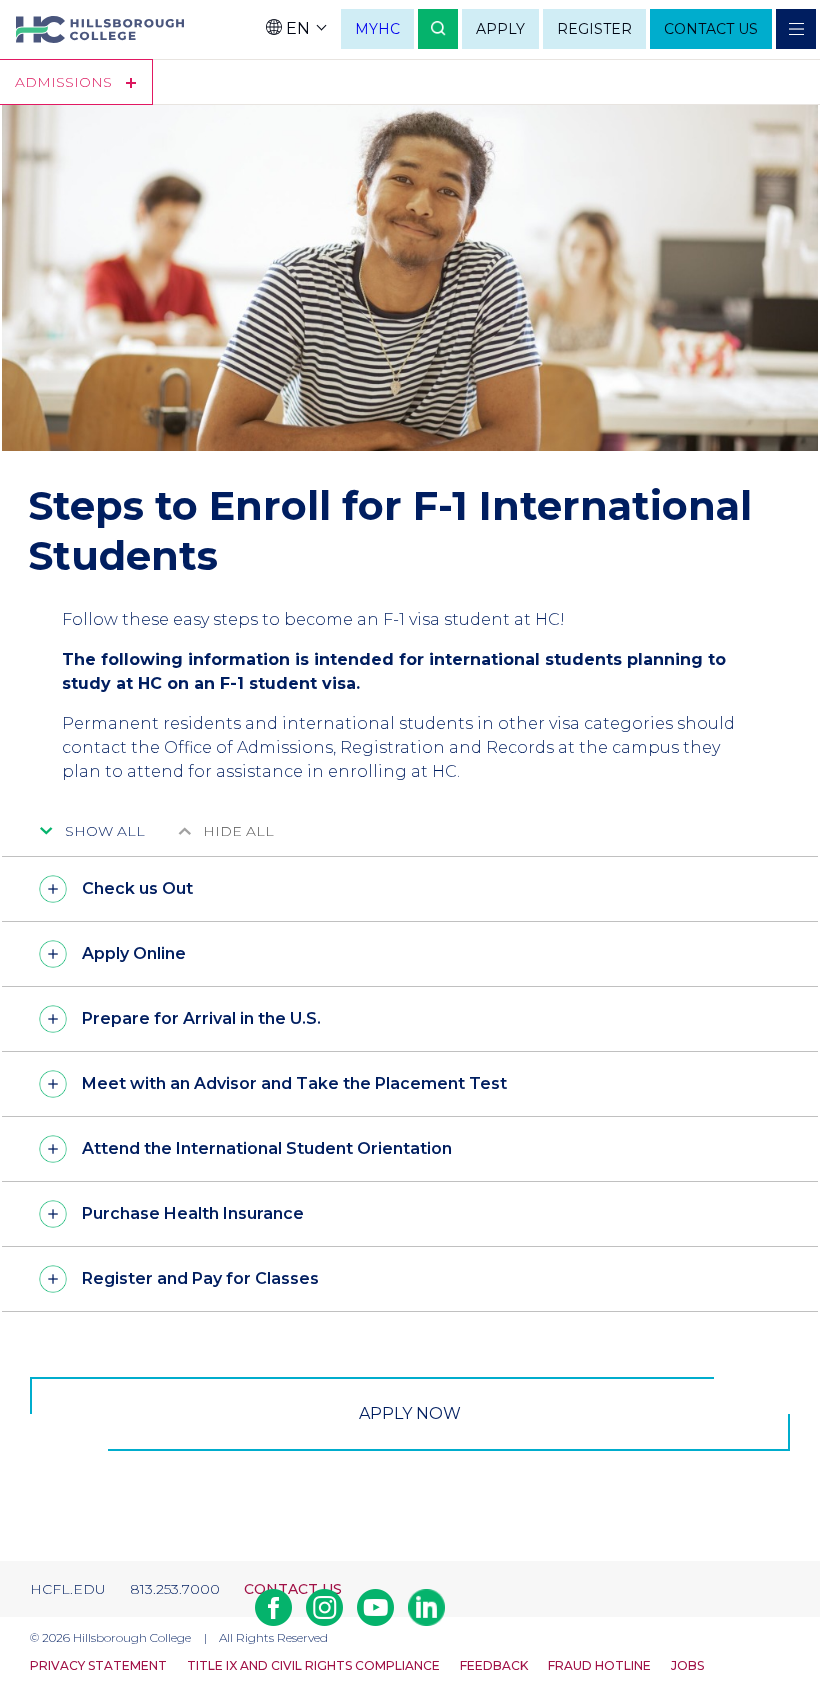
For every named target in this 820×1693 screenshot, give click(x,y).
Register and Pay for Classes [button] (200, 1278)
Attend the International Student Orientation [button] (267, 1148)
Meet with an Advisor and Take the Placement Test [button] (294, 1083)
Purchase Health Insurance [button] (193, 1213)
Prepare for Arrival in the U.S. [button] (201, 1018)
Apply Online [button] (134, 953)
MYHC (377, 29)
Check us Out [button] (137, 888)
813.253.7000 (175, 1589)
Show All (105, 831)
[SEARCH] (438, 29)
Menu (796, 29)
